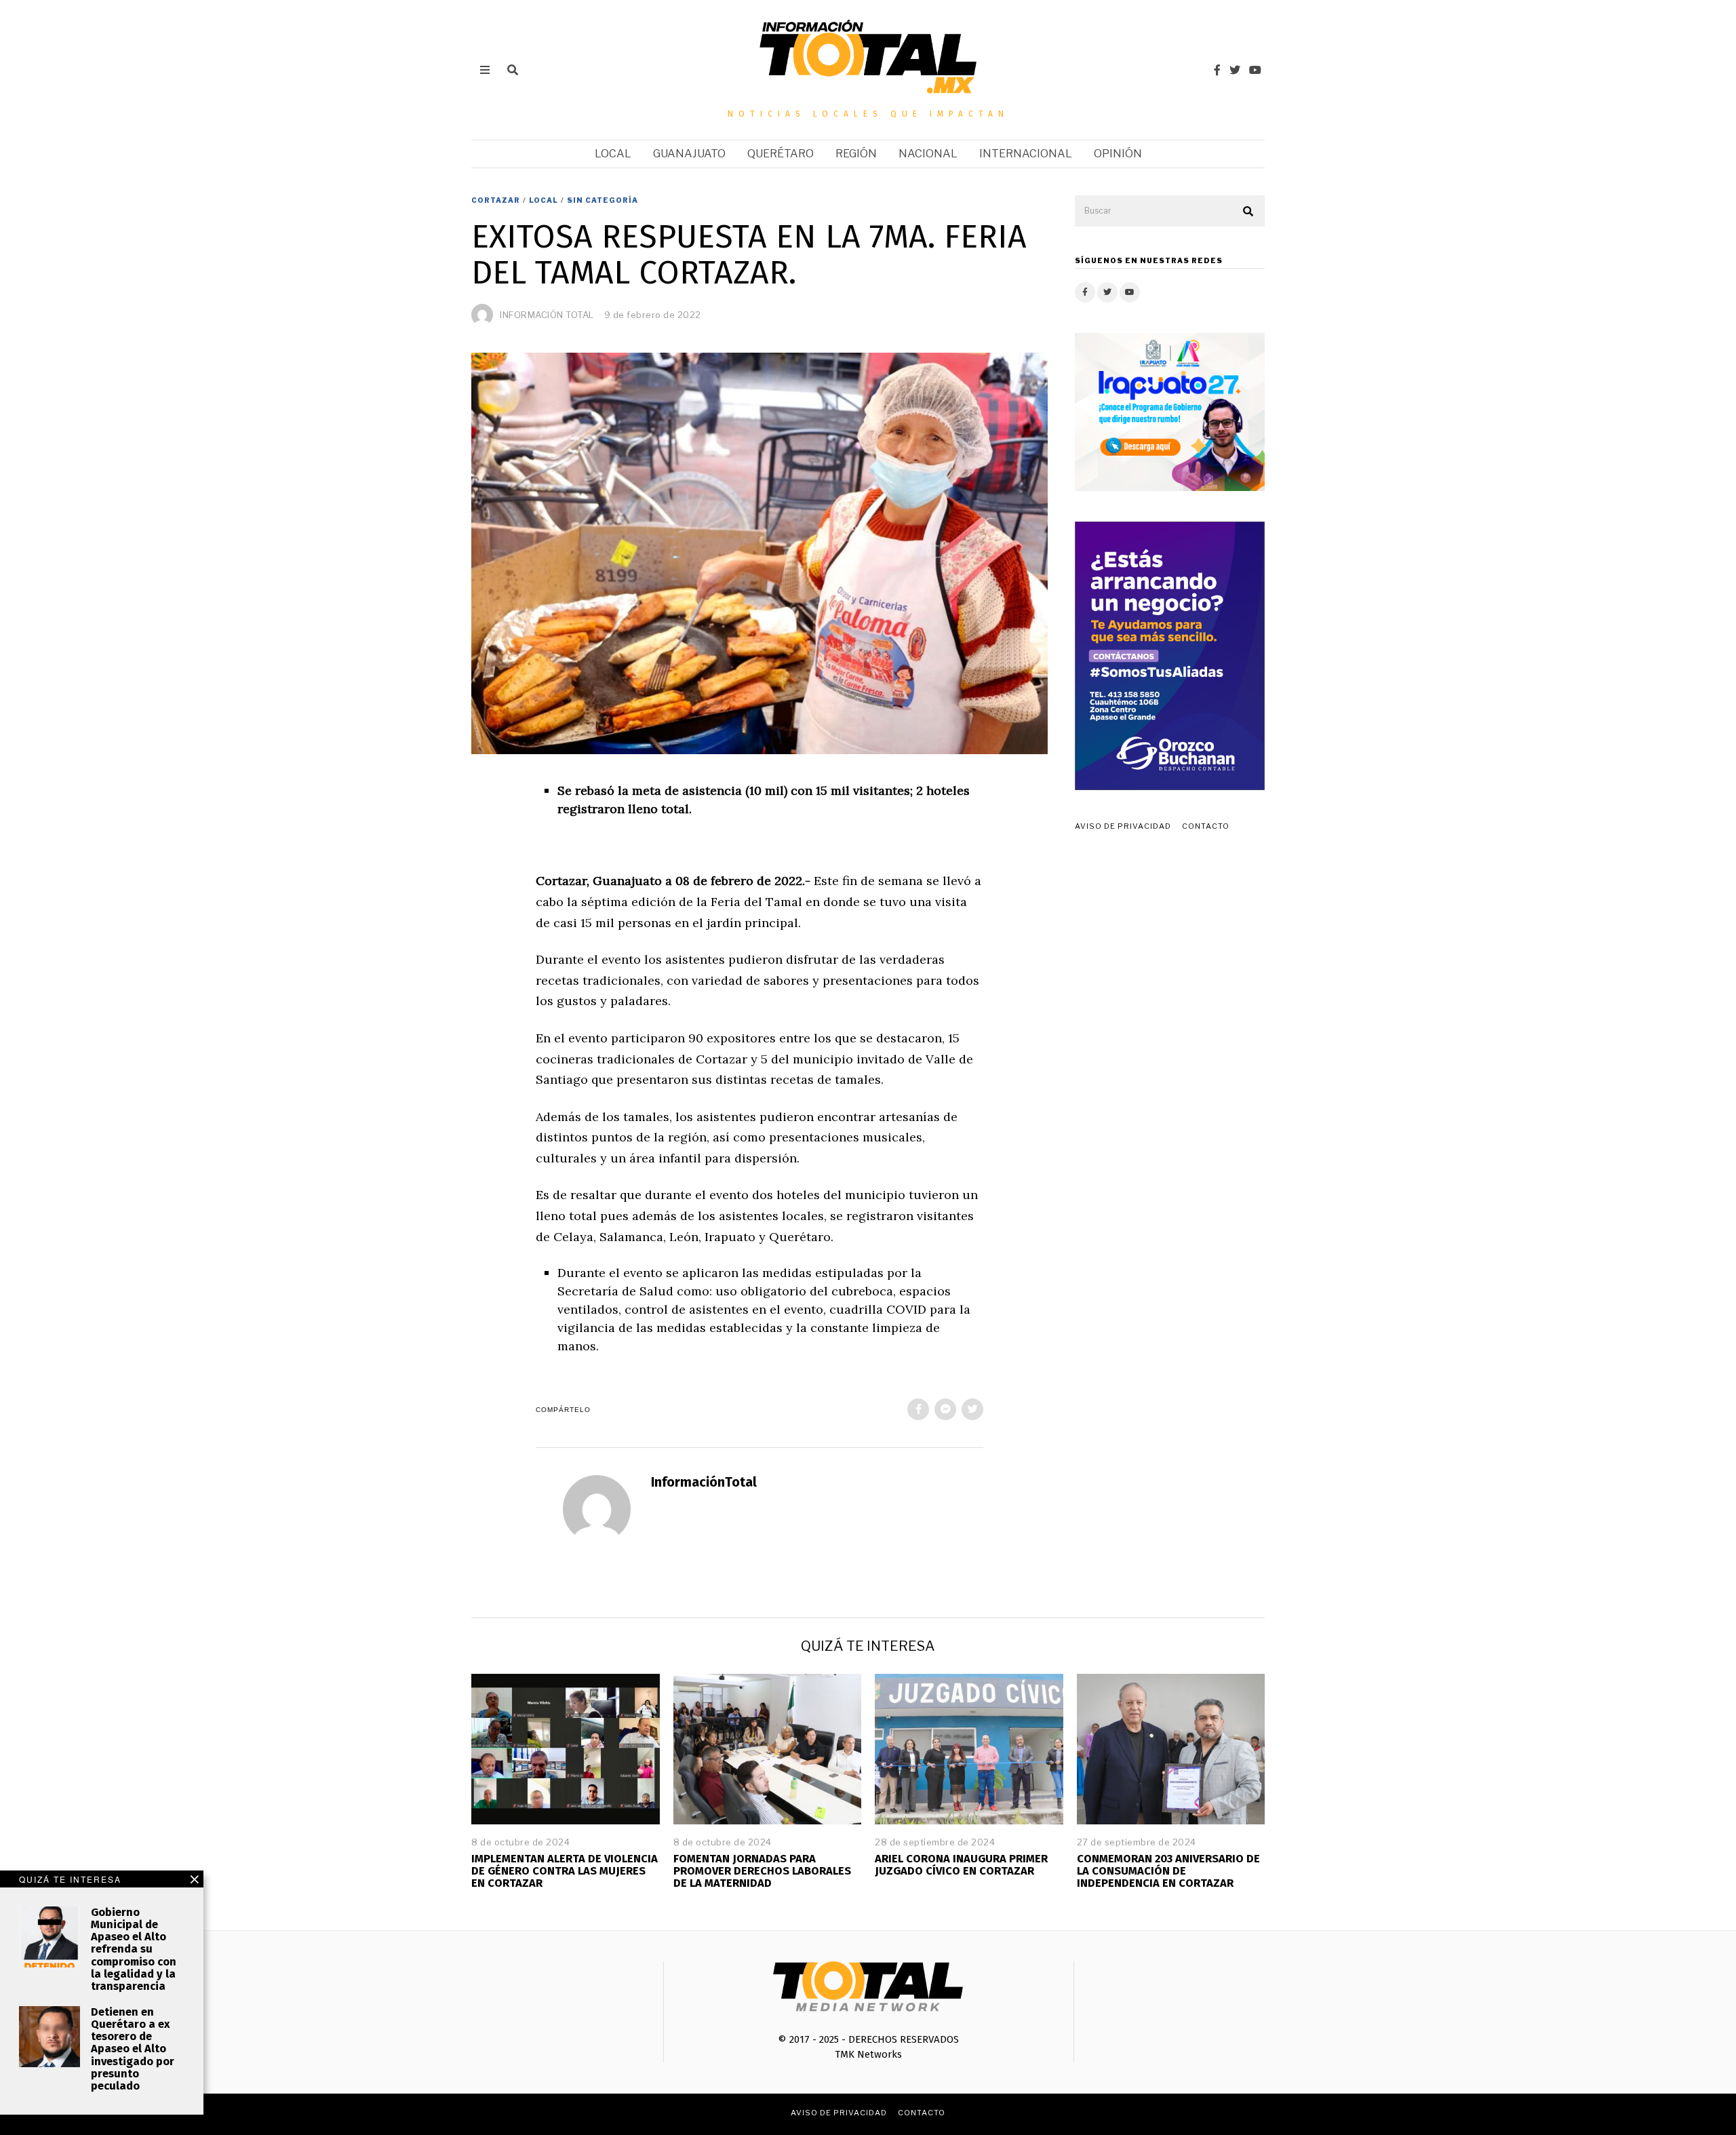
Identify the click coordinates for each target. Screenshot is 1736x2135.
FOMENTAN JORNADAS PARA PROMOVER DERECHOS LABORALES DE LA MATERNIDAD (762, 1871)
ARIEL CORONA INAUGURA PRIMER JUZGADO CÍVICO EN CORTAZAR (961, 1865)
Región (856, 154)
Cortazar (496, 200)
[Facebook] (1217, 70)
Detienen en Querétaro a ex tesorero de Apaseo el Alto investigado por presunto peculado (133, 2049)
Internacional (1026, 154)
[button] (1248, 212)
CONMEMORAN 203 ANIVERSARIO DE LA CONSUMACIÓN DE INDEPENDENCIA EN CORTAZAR (1168, 1871)
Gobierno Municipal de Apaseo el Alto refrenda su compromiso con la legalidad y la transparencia (134, 1949)
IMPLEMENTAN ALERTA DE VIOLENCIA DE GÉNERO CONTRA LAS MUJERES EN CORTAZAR (565, 1871)
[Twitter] (1235, 70)
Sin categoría (603, 200)
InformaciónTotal (704, 1482)
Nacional (928, 154)
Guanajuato (689, 154)
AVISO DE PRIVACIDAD (1123, 826)
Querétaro (781, 154)
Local (613, 154)
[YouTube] (1255, 70)
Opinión (1118, 154)
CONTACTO (1206, 826)
